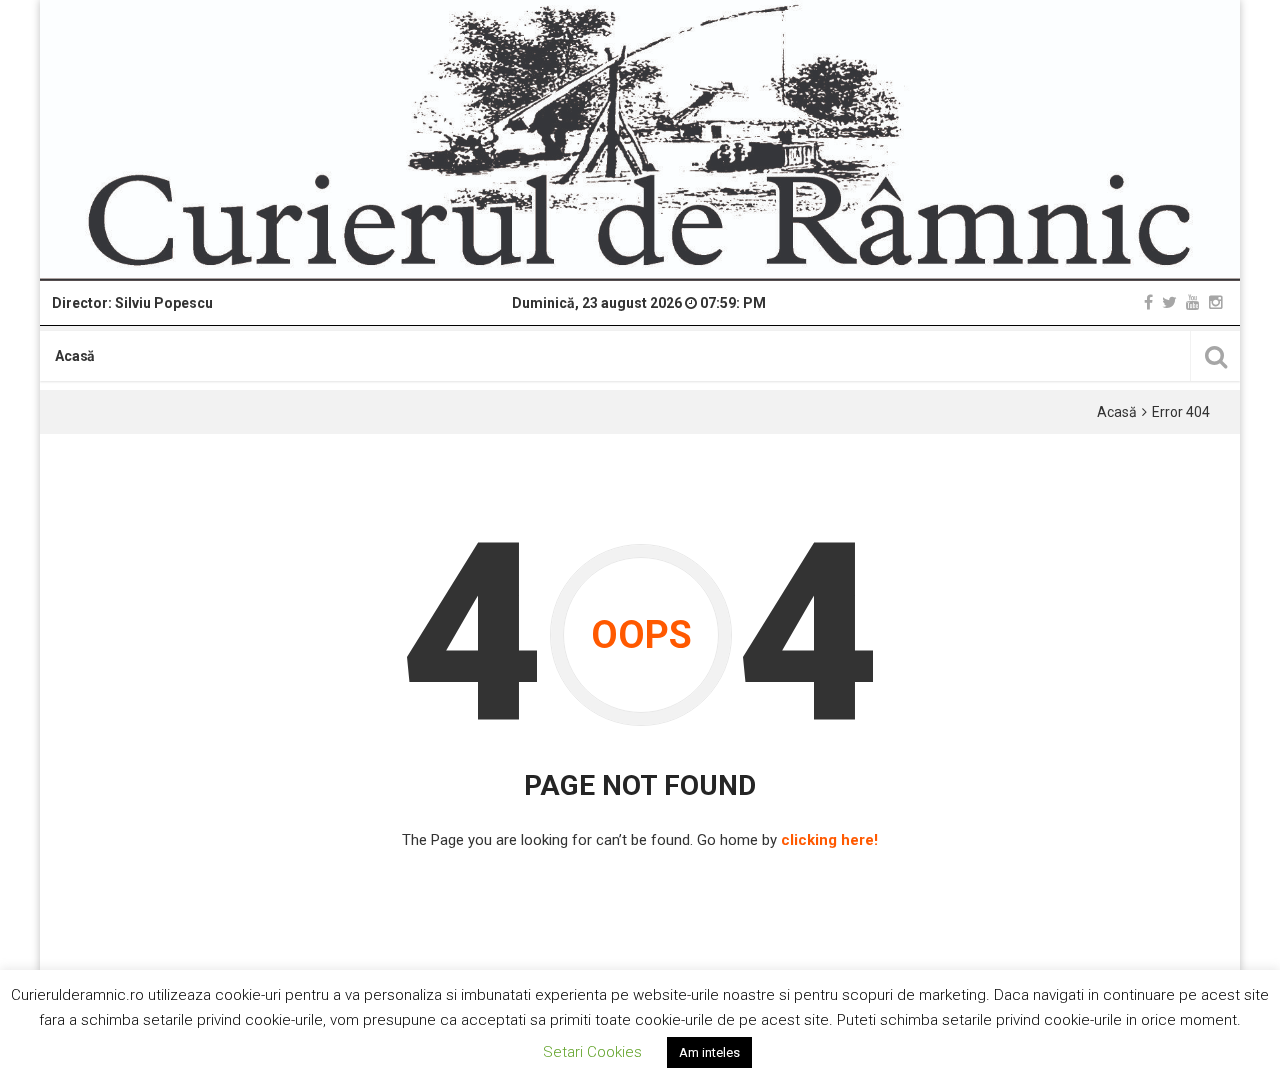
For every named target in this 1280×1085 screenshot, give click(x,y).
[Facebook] (1148, 302)
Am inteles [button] (709, 1052)
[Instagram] (1216, 302)
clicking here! (829, 840)
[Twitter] (1169, 302)
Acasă (75, 356)
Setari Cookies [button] (592, 1052)
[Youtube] (1193, 302)
